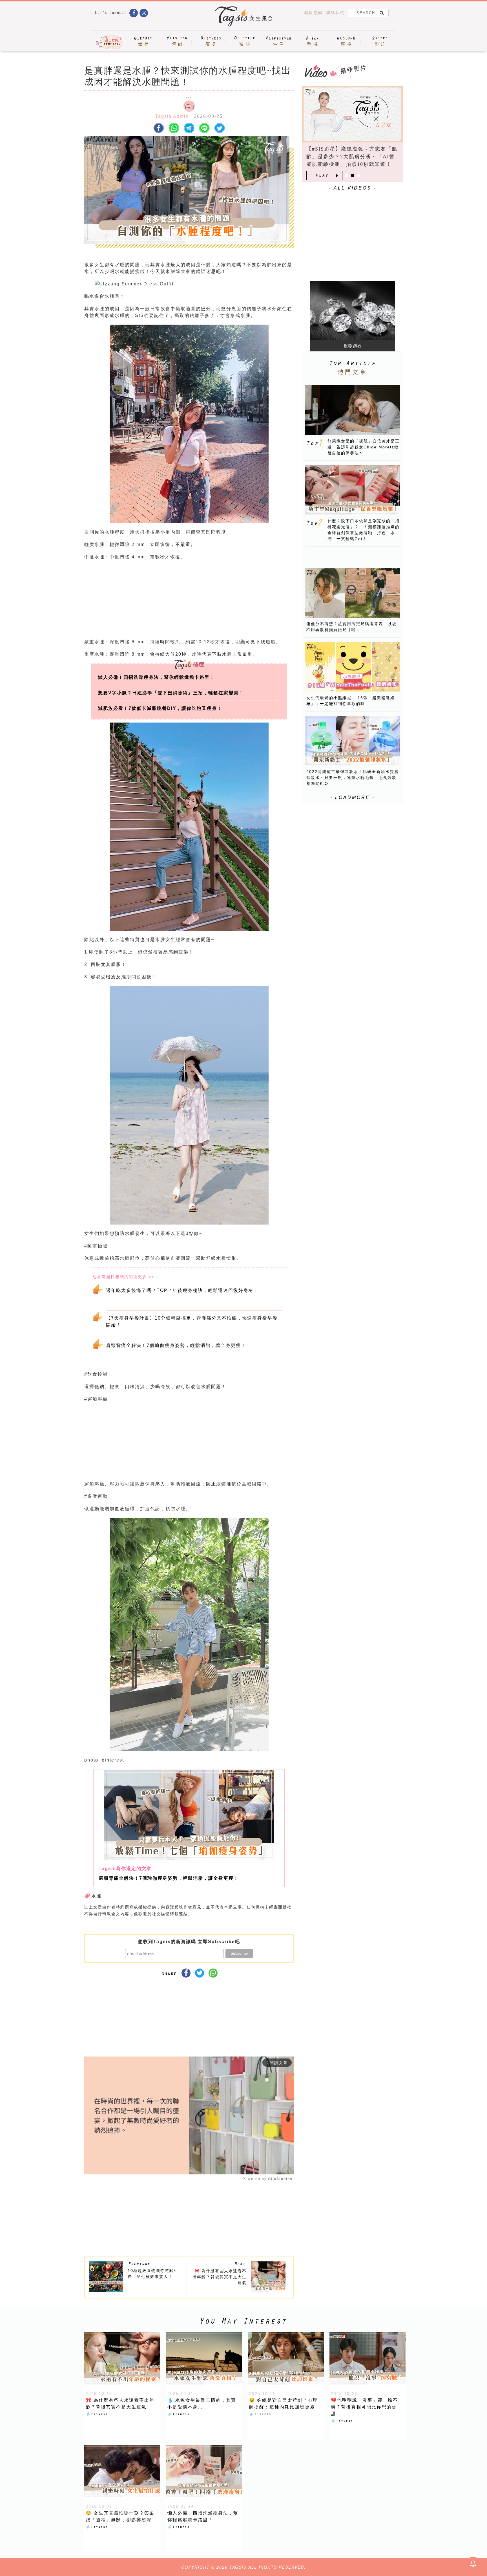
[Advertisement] (231, 601)
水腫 (96, 1896)
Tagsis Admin (172, 116)
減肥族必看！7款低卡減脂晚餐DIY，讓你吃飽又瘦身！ (160, 708)
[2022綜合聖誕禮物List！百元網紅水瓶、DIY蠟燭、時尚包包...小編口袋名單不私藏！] (352, 114)
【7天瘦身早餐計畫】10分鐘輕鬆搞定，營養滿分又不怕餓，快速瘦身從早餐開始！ (192, 1321)
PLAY (322, 175)
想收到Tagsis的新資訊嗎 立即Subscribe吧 (189, 1942)
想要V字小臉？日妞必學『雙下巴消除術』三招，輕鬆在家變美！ (171, 693)
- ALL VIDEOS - (353, 188)
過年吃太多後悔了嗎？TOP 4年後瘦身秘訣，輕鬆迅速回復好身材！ (182, 1290)
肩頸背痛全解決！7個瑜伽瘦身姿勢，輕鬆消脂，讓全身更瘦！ (176, 1345)
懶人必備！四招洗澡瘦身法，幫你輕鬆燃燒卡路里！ (156, 677)
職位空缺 (313, 13)
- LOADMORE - (353, 797)
